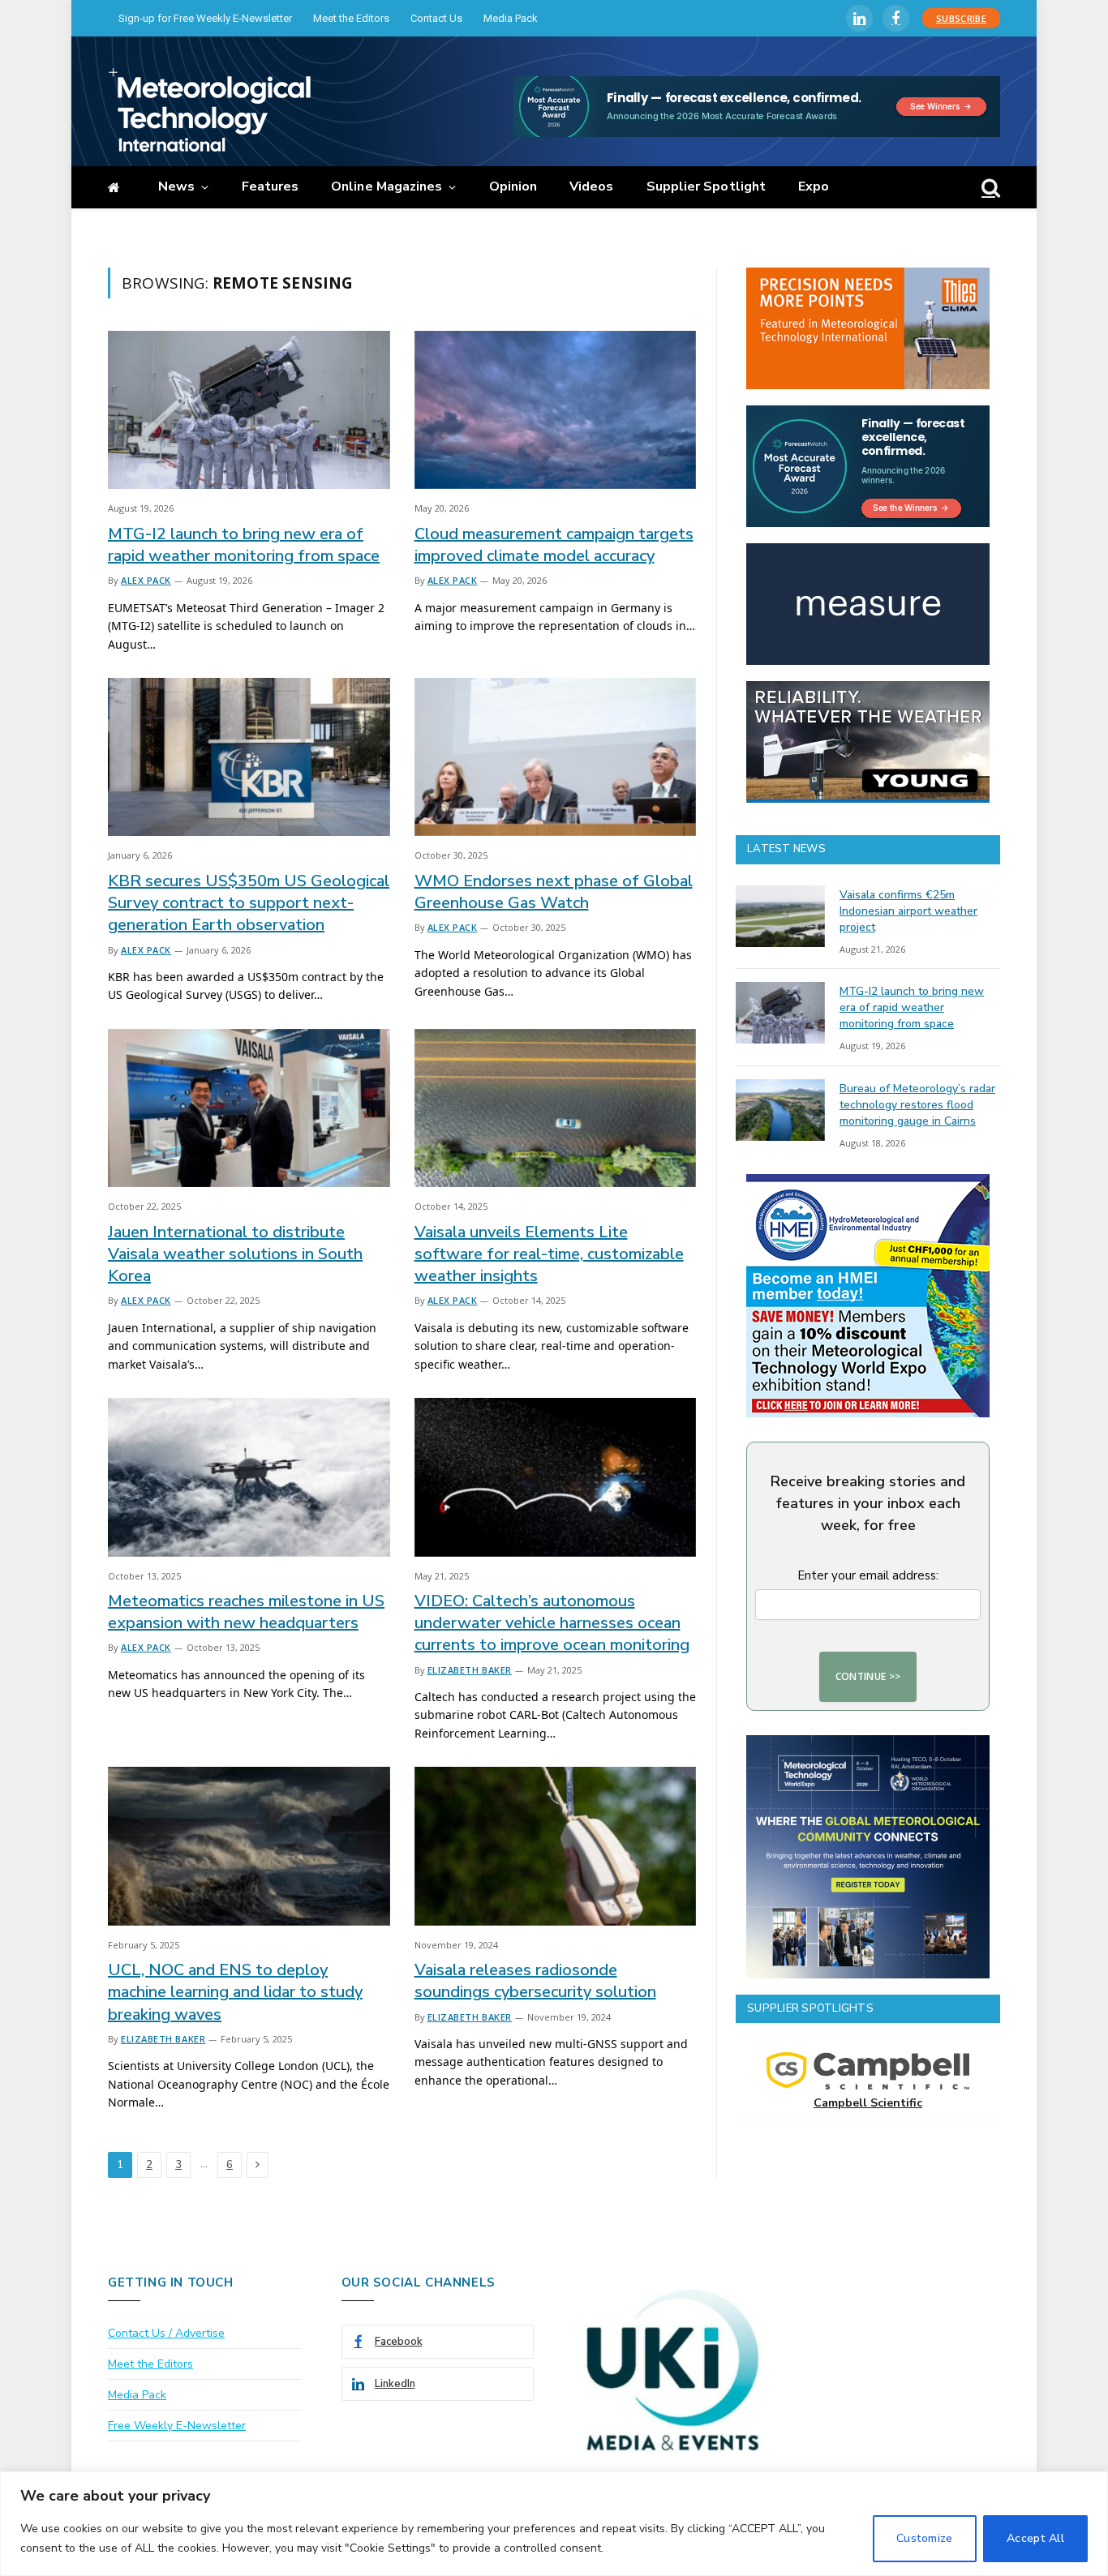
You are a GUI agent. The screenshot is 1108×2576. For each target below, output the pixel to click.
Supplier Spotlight (706, 186)
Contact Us (436, 18)
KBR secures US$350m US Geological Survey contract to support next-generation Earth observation (249, 903)
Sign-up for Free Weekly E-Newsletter (205, 18)
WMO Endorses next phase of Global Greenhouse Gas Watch (554, 892)
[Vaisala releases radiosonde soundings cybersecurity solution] (556, 1846)
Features (271, 186)
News (176, 186)
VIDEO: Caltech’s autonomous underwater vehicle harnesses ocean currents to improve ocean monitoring (552, 1623)
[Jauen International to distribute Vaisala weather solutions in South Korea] (249, 1108)
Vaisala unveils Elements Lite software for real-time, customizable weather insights (549, 1254)
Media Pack (511, 18)
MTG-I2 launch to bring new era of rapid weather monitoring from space (244, 545)
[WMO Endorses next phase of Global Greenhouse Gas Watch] (556, 757)
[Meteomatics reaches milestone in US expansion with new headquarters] (249, 1477)
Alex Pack (146, 580)
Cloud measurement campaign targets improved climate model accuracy (554, 545)
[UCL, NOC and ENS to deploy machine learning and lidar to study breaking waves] (249, 1846)
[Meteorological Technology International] (209, 109)
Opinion (513, 186)
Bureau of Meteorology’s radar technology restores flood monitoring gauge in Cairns (917, 1105)
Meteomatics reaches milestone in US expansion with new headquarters (246, 1612)
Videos (591, 186)
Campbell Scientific (868, 2103)
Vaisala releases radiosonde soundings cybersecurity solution (535, 1981)
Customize (925, 2538)
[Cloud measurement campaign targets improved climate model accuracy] (556, 410)
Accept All (1035, 2538)
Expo (814, 186)
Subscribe (961, 18)
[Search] (989, 188)
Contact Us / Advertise (166, 2333)
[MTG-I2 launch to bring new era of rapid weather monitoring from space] (249, 410)
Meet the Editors (351, 18)
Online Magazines (387, 186)
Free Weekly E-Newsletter (177, 2426)
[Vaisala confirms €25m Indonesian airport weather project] (780, 916)
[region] (554, 2524)
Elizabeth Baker (470, 1670)
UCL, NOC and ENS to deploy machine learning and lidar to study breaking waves (235, 1992)
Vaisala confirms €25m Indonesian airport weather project (908, 911)
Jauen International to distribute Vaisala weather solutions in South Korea (235, 1254)
